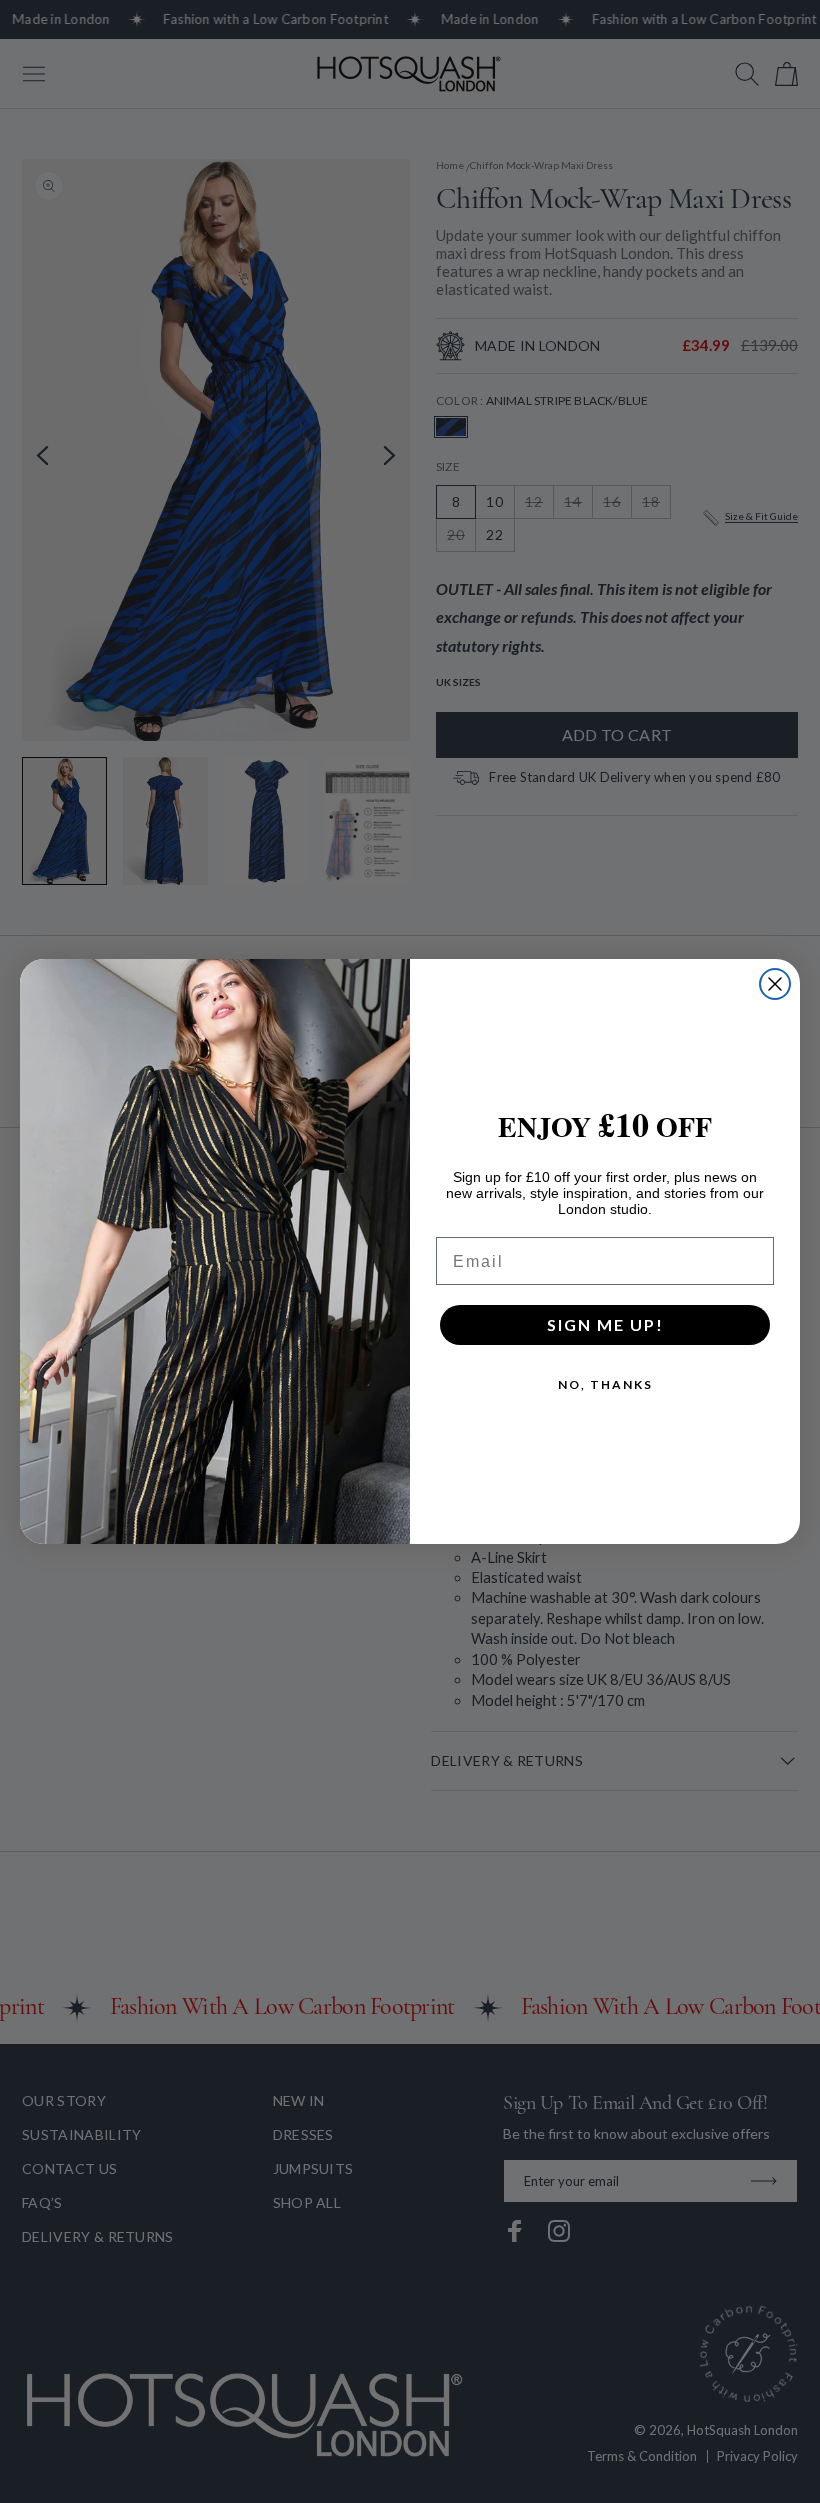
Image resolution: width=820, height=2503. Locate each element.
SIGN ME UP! (605, 1324)
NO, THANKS (605, 1384)
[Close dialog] (775, 984)
